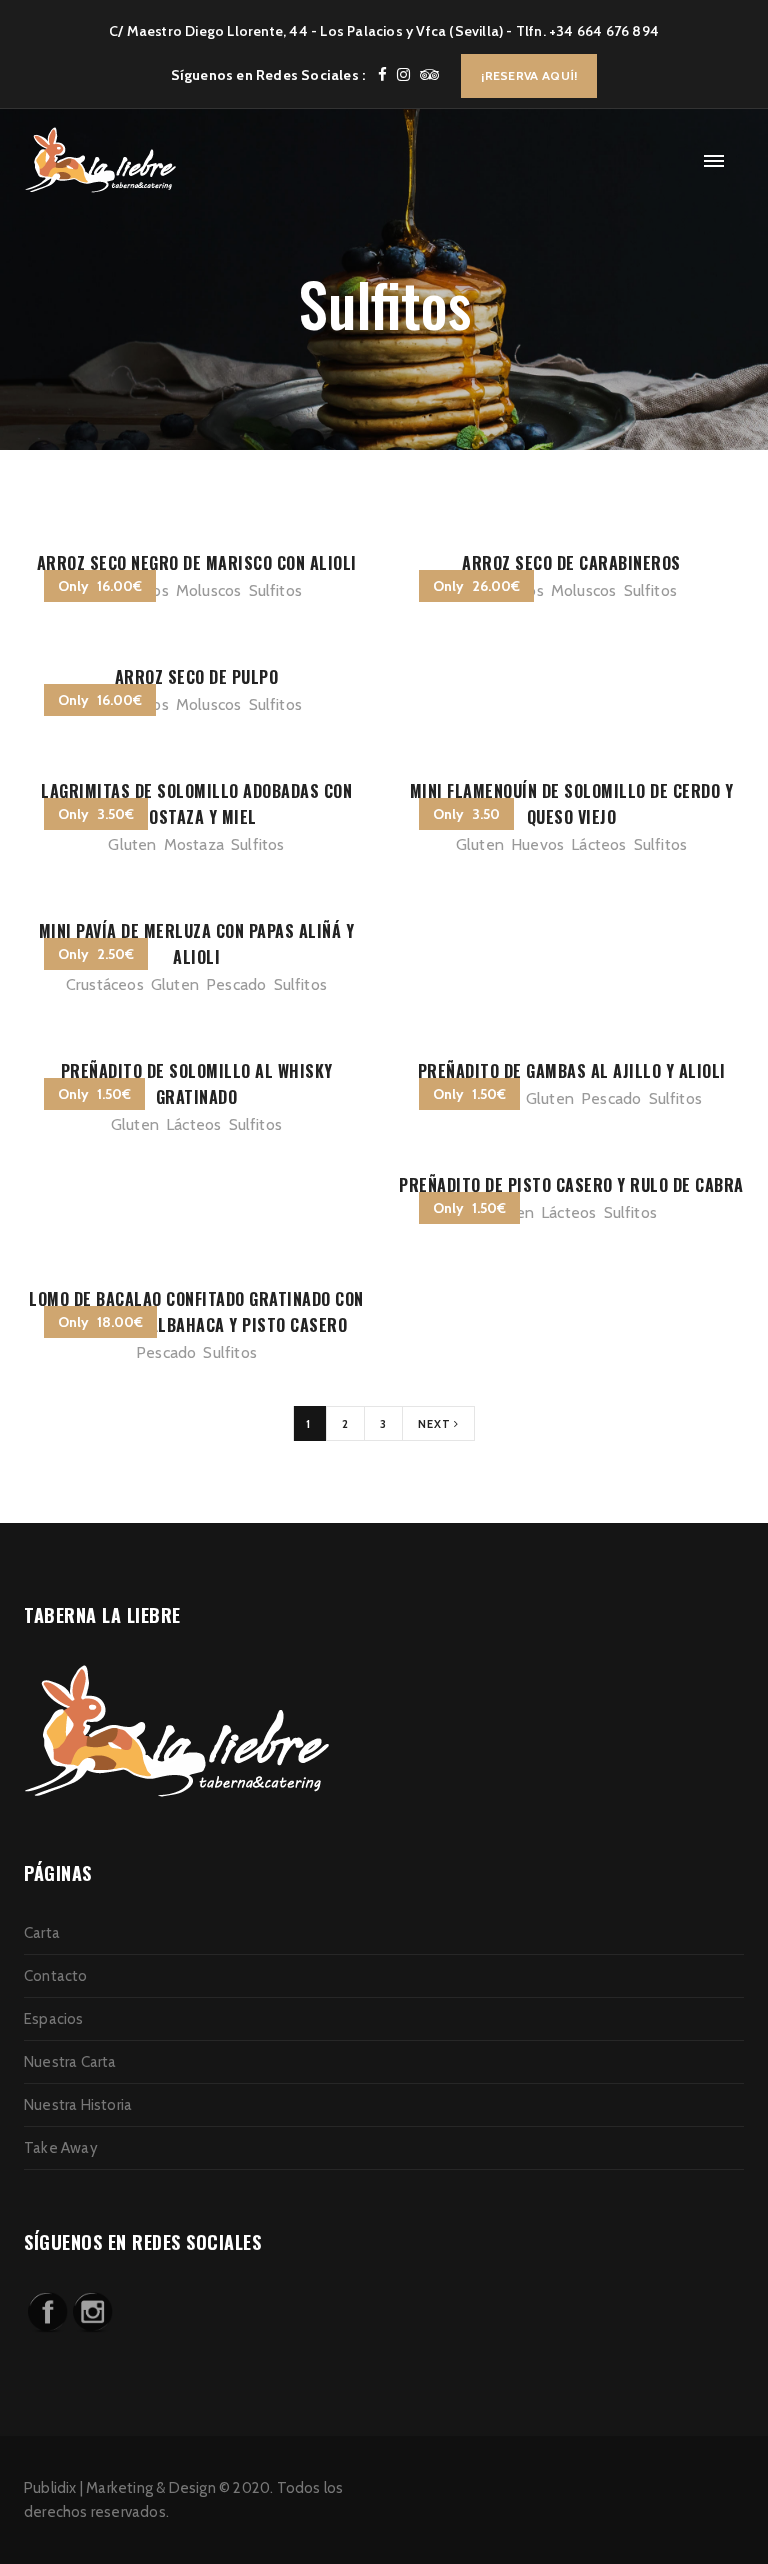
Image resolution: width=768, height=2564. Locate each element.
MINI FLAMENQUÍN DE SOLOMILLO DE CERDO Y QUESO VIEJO (572, 804)
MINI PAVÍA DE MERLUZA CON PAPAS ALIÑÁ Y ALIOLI (197, 944)
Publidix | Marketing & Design (120, 2488)
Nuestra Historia (78, 2105)
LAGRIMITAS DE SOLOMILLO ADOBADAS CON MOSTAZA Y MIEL (196, 804)
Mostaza (194, 844)
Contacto (56, 1976)
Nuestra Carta (70, 2062)
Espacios (54, 2019)
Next (436, 1424)
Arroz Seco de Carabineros (571, 563)
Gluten (132, 844)
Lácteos (598, 844)
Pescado (236, 984)
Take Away (61, 2148)
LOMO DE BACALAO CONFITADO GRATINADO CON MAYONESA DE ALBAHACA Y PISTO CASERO (196, 1312)
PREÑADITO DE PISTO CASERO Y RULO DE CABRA (571, 1185)
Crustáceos (105, 984)
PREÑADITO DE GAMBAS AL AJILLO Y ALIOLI (572, 1071)
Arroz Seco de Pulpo (197, 677)
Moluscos (209, 590)
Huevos (537, 844)
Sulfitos (276, 590)
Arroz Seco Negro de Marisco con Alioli (197, 563)
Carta (42, 1933)
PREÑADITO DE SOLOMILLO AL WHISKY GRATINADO (197, 1084)
